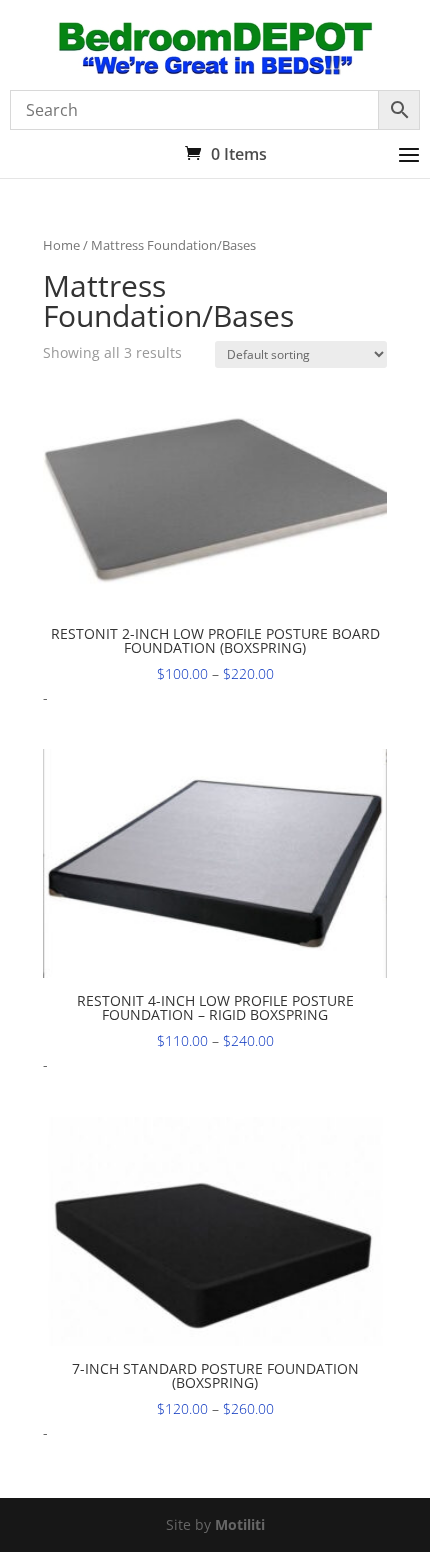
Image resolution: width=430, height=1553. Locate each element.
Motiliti (240, 1524)
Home (61, 245)
